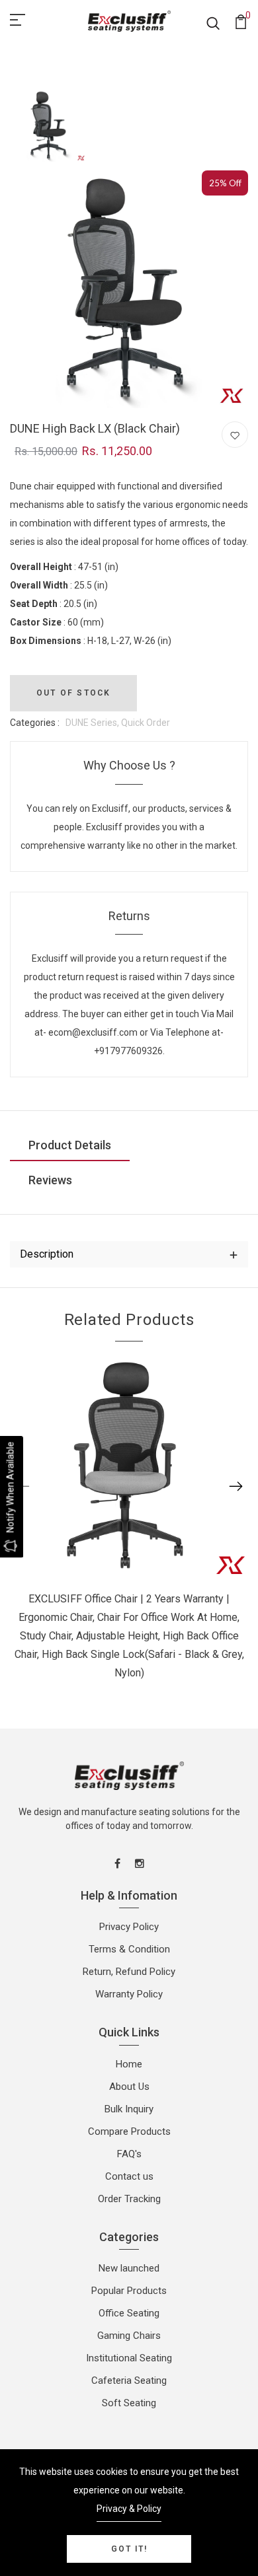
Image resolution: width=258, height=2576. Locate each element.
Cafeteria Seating (129, 2380)
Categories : (35, 723)
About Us (129, 2087)
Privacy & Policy (129, 2509)
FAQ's (129, 2154)
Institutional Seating (129, 2358)
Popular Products (129, 2291)
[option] (50, 126)
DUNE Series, (93, 723)
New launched (129, 2268)
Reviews (50, 1180)
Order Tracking (129, 2199)
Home (129, 2064)
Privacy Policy (129, 1927)
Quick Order (146, 723)
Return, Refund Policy (129, 1972)
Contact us (129, 2176)
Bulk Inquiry (129, 2109)
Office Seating (129, 2313)
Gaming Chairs (129, 2336)
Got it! (129, 2549)
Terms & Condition (129, 1949)
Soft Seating (129, 2403)
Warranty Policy (129, 1994)
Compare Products (129, 2131)
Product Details (70, 1145)
